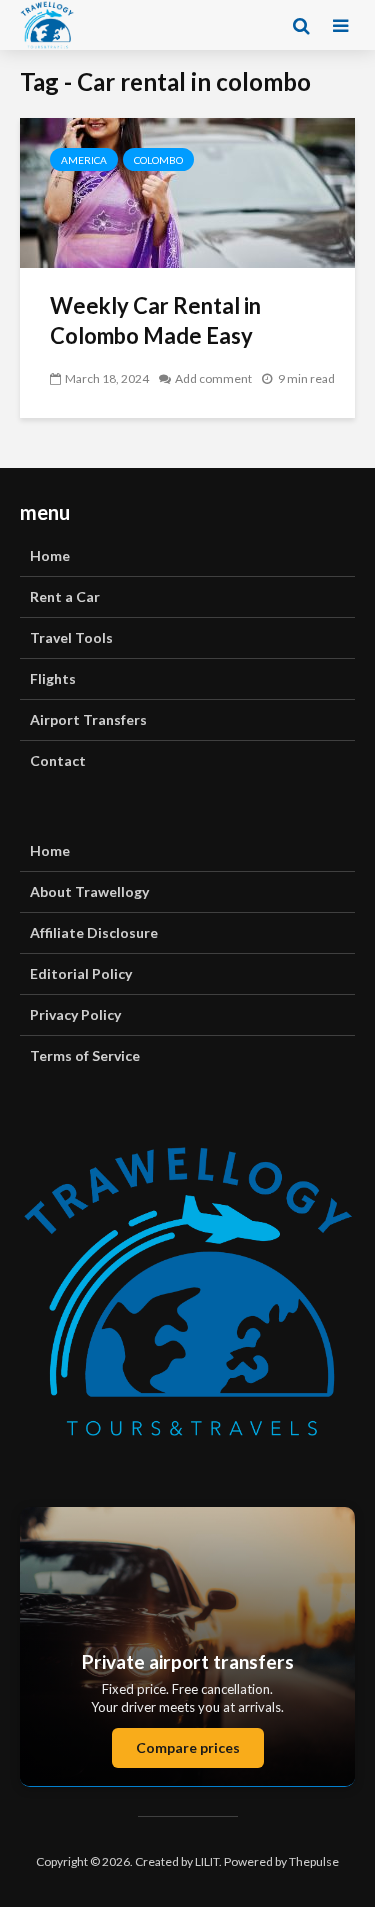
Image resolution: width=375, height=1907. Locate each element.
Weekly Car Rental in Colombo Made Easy (155, 320)
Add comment (213, 378)
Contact (58, 760)
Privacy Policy (75, 1014)
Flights (53, 678)
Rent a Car (65, 596)
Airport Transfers (88, 719)
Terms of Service (85, 1055)
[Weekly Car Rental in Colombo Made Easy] (187, 190)
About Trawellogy (89, 891)
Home (50, 555)
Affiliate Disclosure (94, 932)
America (84, 160)
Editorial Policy (81, 973)
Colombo (158, 160)
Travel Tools (71, 637)
